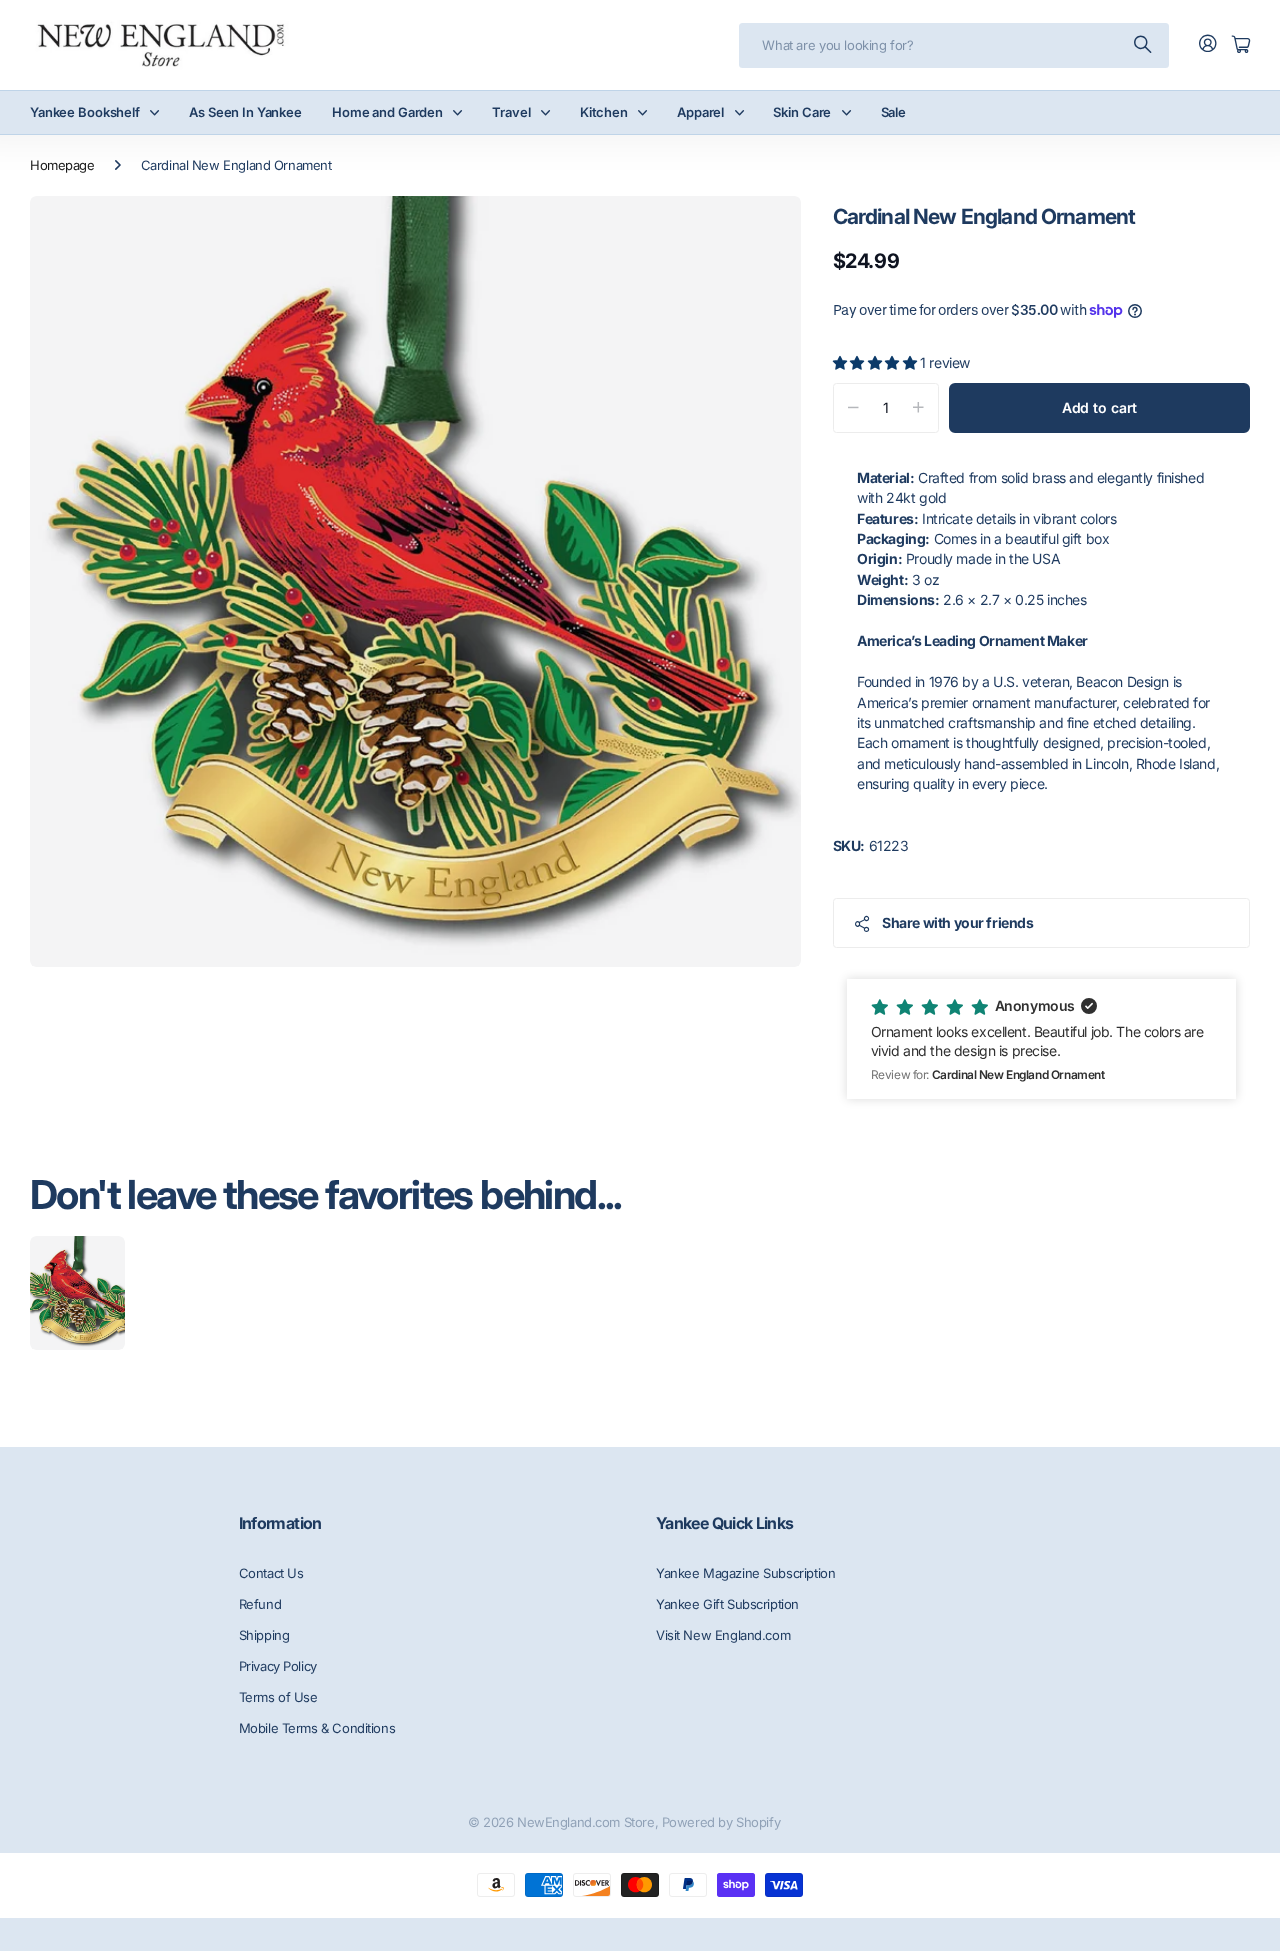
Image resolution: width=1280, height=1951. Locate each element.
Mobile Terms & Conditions (317, 1728)
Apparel (700, 112)
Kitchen (604, 112)
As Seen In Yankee (245, 112)
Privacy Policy (278, 1666)
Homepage (62, 165)
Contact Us (271, 1573)
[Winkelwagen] (1241, 45)
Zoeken (1144, 45)
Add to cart (1099, 407)
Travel (511, 112)
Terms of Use (278, 1697)
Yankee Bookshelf (85, 112)
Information (280, 1523)
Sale (893, 112)
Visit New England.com (723, 1635)
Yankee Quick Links (724, 1523)
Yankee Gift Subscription (727, 1604)
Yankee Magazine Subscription (745, 1573)
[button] (1041, 1039)
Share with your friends (957, 922)
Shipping (264, 1635)
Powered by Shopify (721, 1822)
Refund (260, 1604)
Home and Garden (387, 112)
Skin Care (802, 112)
